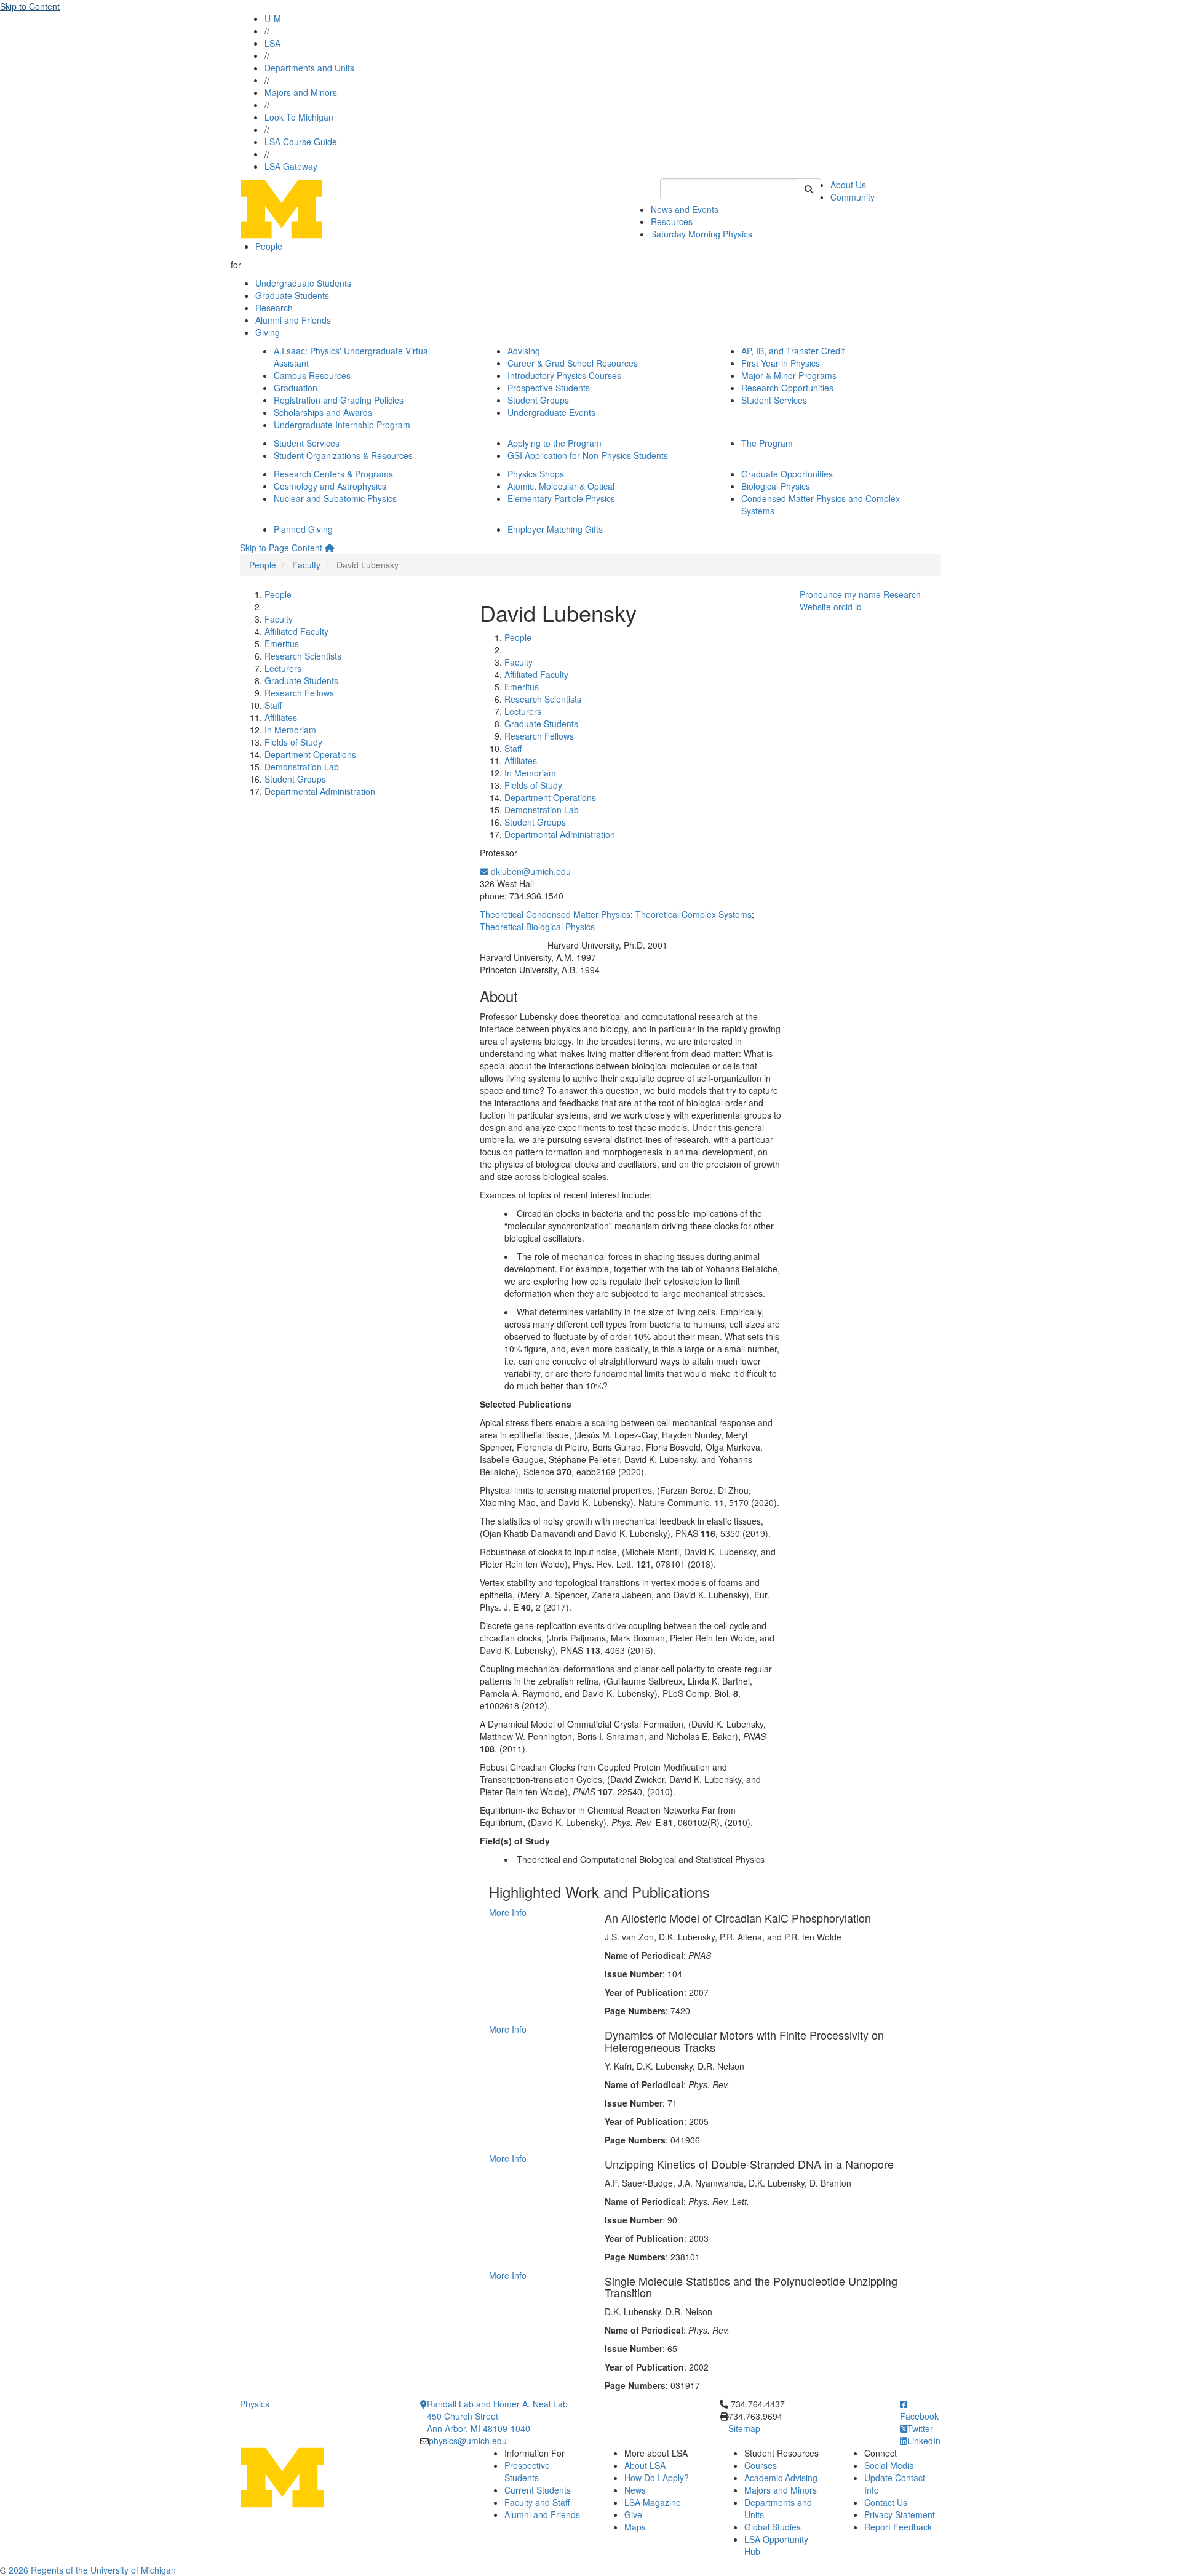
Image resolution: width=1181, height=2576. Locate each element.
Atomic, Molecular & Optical (561, 486)
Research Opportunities (787, 388)
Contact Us (886, 2502)
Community (853, 197)
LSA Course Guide (301, 142)
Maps (635, 2527)
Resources (672, 221)
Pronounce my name (840, 594)
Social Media (889, 2465)
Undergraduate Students (303, 283)
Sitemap (744, 2428)
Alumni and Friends (293, 320)
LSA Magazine (653, 2502)
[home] (330, 548)
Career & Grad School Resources (573, 363)
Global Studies (773, 2527)
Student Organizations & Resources (343, 455)
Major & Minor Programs (789, 375)
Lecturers (283, 668)
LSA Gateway (291, 166)
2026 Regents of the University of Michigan (92, 2570)
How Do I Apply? (657, 2478)
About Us (848, 185)
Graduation (296, 388)
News (635, 2490)
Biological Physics (776, 486)
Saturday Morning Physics (702, 234)
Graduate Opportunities (787, 474)
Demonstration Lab (302, 767)
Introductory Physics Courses (564, 375)
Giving (268, 332)
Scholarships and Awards (323, 412)
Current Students (538, 2490)
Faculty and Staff (537, 2502)
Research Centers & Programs (333, 474)
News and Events (685, 209)
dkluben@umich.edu (530, 871)
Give (633, 2514)
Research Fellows (299, 693)
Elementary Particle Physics (561, 498)
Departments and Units (309, 68)
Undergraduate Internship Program (342, 425)
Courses (761, 2465)
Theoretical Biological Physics (537, 927)
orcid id (848, 607)
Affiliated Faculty (296, 631)
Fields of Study (293, 742)
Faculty (306, 565)
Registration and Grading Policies (339, 400)
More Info (508, 1912)
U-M (273, 18)
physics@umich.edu (468, 2441)
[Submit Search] (809, 189)
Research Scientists (303, 656)
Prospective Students (549, 388)
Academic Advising (781, 2478)
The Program (767, 443)
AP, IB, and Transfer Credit (793, 351)
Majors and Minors (301, 92)
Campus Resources (312, 375)
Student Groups (538, 400)
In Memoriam (290, 730)
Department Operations (310, 754)
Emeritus (282, 644)
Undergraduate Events (551, 412)
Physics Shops (536, 474)
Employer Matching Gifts (555, 529)
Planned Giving (303, 529)
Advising (524, 351)
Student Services (774, 400)
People (269, 246)
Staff (273, 705)
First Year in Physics (781, 363)
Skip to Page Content (281, 548)
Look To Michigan (299, 117)
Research (274, 308)
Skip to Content (30, 6)
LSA (272, 43)
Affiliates (281, 717)
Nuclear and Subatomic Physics (335, 498)
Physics (255, 2404)
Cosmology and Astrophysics (330, 486)
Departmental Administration (320, 791)
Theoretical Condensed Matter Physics (555, 914)
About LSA (645, 2465)
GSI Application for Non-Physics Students (588, 455)
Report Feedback (898, 2527)
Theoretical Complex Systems (694, 914)
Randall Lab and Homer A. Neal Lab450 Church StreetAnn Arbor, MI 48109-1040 (497, 2416)
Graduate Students (292, 295)
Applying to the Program (555, 443)
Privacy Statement (900, 2514)
